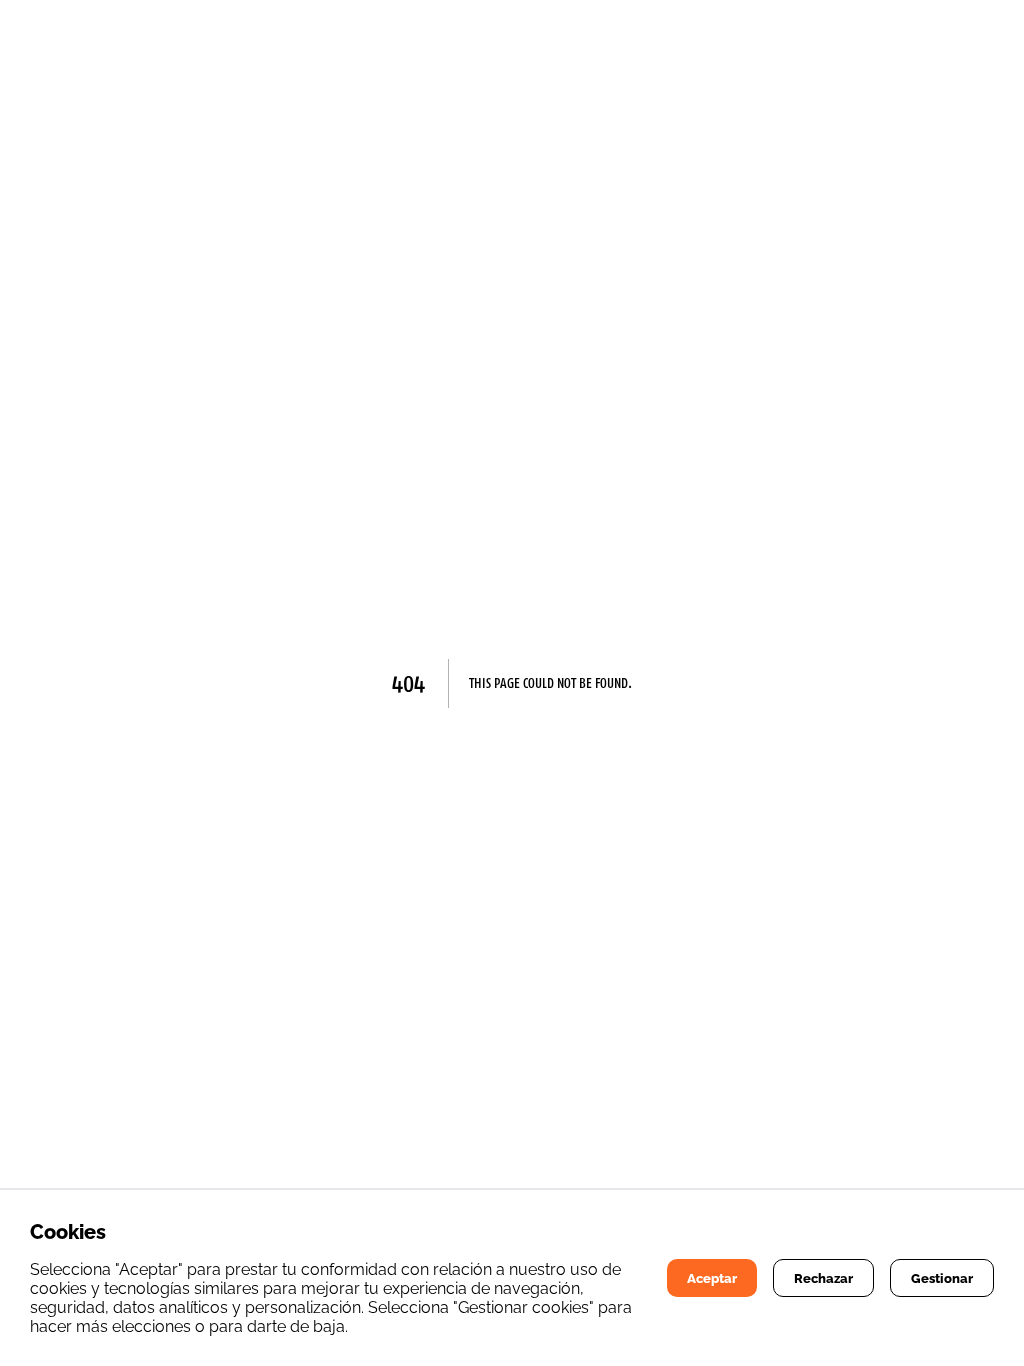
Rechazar (823, 1278)
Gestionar (942, 1278)
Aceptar (712, 1278)
